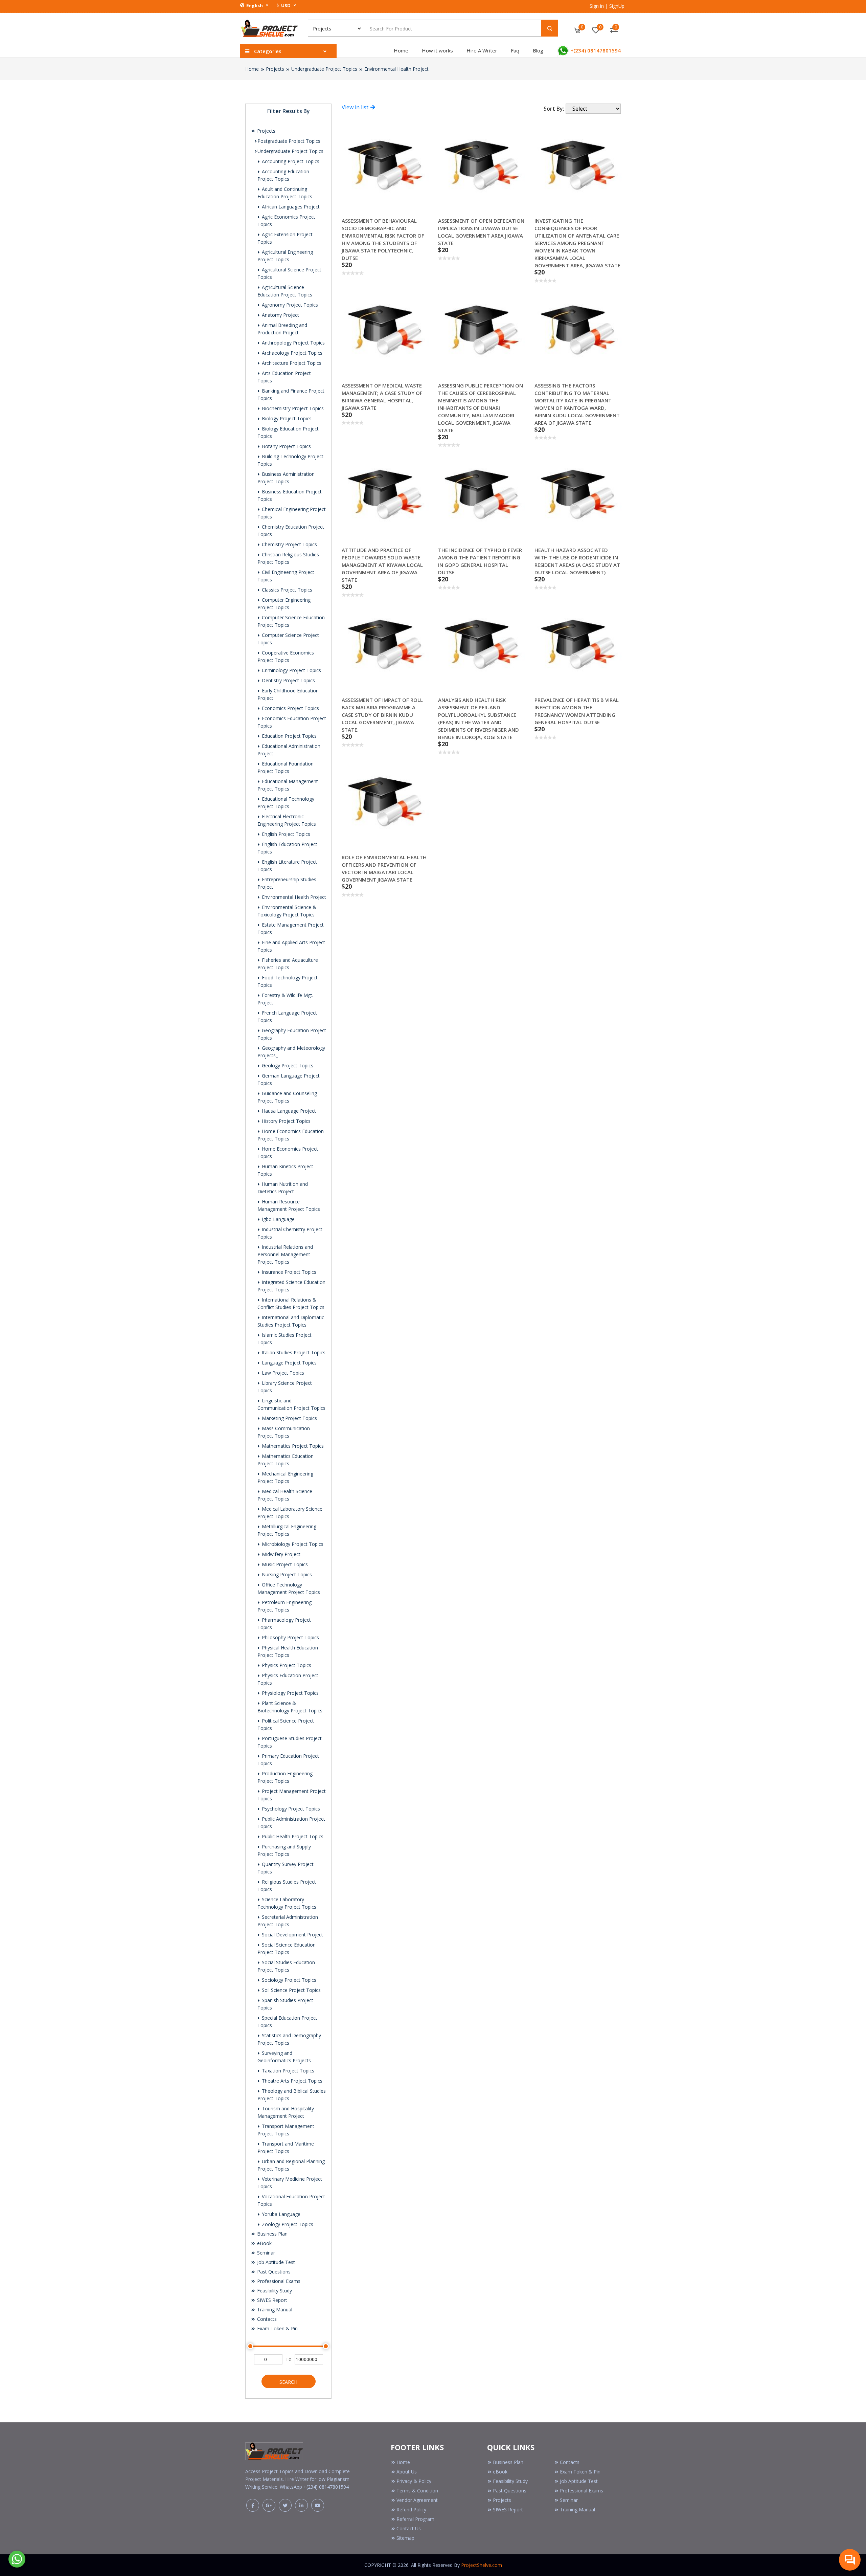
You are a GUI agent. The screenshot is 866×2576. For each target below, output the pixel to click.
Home (401, 50)
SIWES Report (271, 2300)
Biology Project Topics (286, 418)
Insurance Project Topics (288, 1272)
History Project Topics (286, 1121)
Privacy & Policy (414, 2481)
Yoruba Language (280, 2214)
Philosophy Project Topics (290, 1637)
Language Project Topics (289, 1363)
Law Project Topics (282, 1373)
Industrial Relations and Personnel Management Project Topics (285, 1254)
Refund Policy (411, 2510)
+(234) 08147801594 (595, 50)
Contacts (266, 2319)
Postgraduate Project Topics (289, 141)
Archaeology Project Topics (291, 353)
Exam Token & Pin (277, 2328)
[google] (269, 2505)
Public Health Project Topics (292, 1836)
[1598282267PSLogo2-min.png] (269, 28)
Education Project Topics (289, 736)
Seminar (265, 2253)
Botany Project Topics (286, 446)
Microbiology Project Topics (292, 1544)
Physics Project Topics (286, 1665)
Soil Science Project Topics (291, 1990)
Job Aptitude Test (275, 2262)
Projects (275, 69)
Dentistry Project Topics (288, 680)
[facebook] (253, 2505)
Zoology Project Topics (287, 2224)
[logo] (274, 2450)
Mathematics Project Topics (292, 1446)
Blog (538, 50)
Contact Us (409, 2528)
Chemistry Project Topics (289, 544)
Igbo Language (278, 1219)
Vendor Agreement (417, 2500)
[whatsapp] (17, 2558)
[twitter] (285, 2505)
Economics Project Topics (290, 708)
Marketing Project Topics (289, 1418)
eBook (264, 2243)
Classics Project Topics (286, 590)
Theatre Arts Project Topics (291, 2081)
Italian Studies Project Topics (293, 1352)
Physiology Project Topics (290, 1693)
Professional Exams (278, 2281)
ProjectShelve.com (482, 2565)
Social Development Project (292, 1935)
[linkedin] (301, 2505)
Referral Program (415, 2519)
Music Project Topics (284, 1564)
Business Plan (272, 2234)
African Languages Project (290, 207)
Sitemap (405, 2538)
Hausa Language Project (288, 1111)
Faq (515, 50)
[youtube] (318, 2505)
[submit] (550, 28)
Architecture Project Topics (291, 363)
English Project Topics (285, 834)
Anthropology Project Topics (293, 343)
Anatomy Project (280, 315)
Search (288, 2382)
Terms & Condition (417, 2491)
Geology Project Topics (287, 1065)
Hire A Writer (482, 50)
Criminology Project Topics (291, 670)
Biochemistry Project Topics (292, 408)
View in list (356, 107)
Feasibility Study (274, 2291)
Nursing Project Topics (286, 1574)
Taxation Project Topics (287, 2071)
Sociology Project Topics (288, 1980)
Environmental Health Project (396, 69)
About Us (407, 2472)
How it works (437, 50)
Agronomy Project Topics (289, 305)
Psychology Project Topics (290, 1809)
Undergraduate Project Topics (324, 69)
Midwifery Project (280, 1554)
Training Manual (274, 2309)
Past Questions (273, 2272)
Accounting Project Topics (290, 161)
